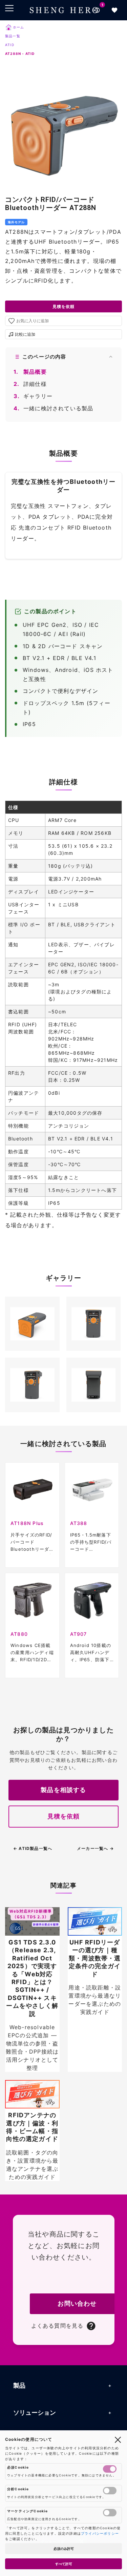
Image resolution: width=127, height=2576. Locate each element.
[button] (32, 1324)
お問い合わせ (77, 2303)
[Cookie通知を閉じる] (118, 2439)
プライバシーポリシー (100, 2533)
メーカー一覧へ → (95, 1848)
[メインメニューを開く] (9, 8)
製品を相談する (63, 1790)
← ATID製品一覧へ (33, 1848)
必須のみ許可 (64, 2549)
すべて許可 (64, 2564)
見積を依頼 (64, 306)
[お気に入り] (114, 10)
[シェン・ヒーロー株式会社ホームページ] (64, 10)
